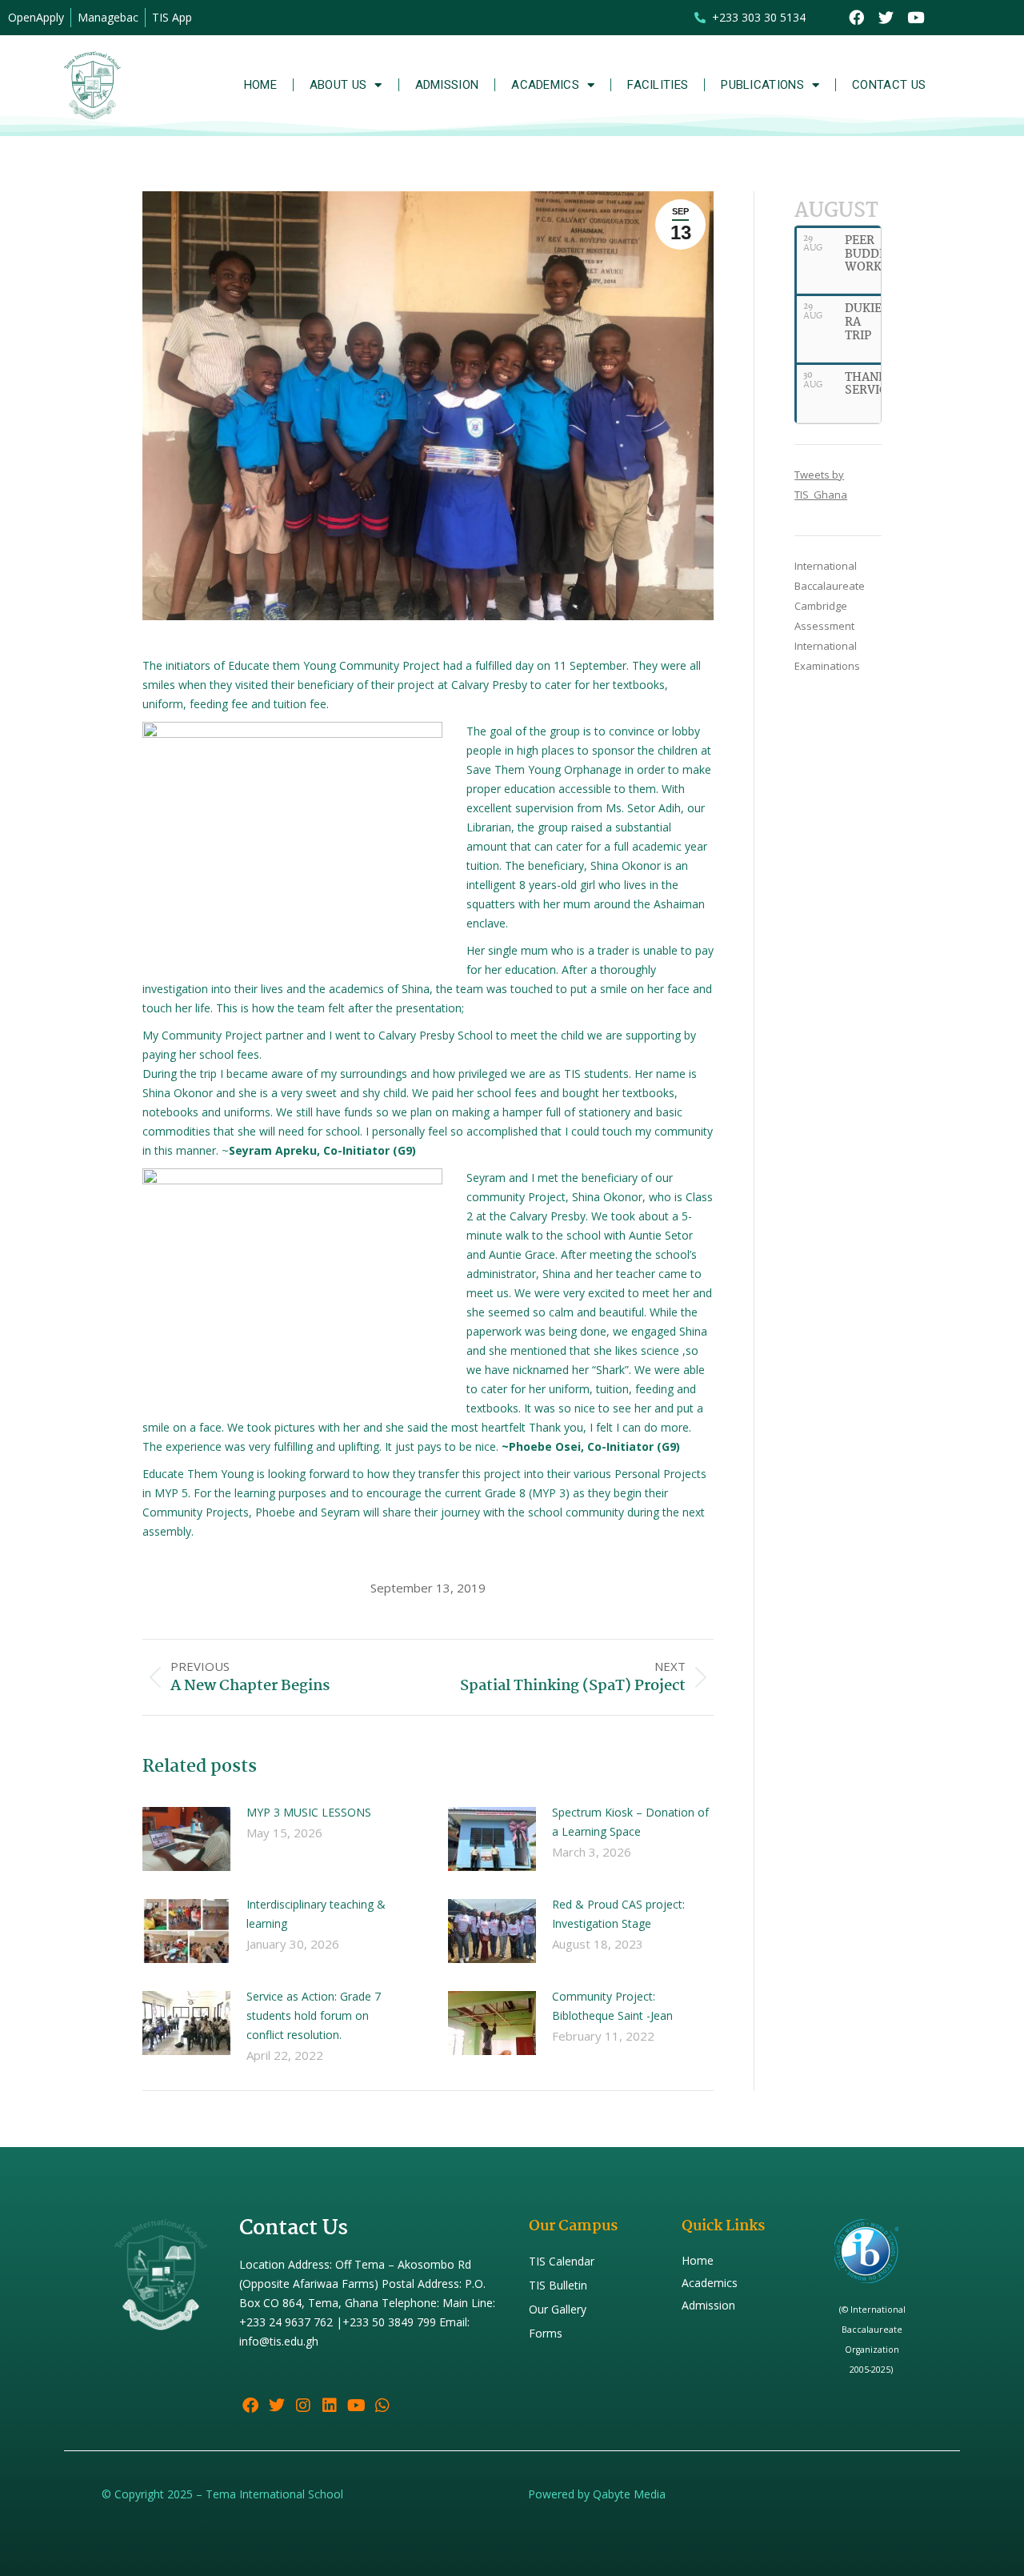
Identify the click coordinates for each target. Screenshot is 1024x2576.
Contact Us (889, 85)
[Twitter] (886, 18)
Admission (447, 85)
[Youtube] (916, 18)
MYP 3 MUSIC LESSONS (309, 1812)
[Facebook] (857, 18)
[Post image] (186, 1839)
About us (338, 85)
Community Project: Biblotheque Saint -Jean (612, 2006)
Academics (545, 85)
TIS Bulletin (558, 2285)
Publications (762, 85)
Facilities (658, 85)
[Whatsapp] (382, 2406)
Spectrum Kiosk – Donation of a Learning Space (630, 1822)
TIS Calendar (562, 2261)
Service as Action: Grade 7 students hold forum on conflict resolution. (314, 2015)
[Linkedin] (330, 2406)
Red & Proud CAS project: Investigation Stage (618, 1914)
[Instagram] (303, 2406)
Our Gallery (558, 2309)
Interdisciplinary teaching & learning (316, 1914)
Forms (546, 2333)
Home (260, 85)
